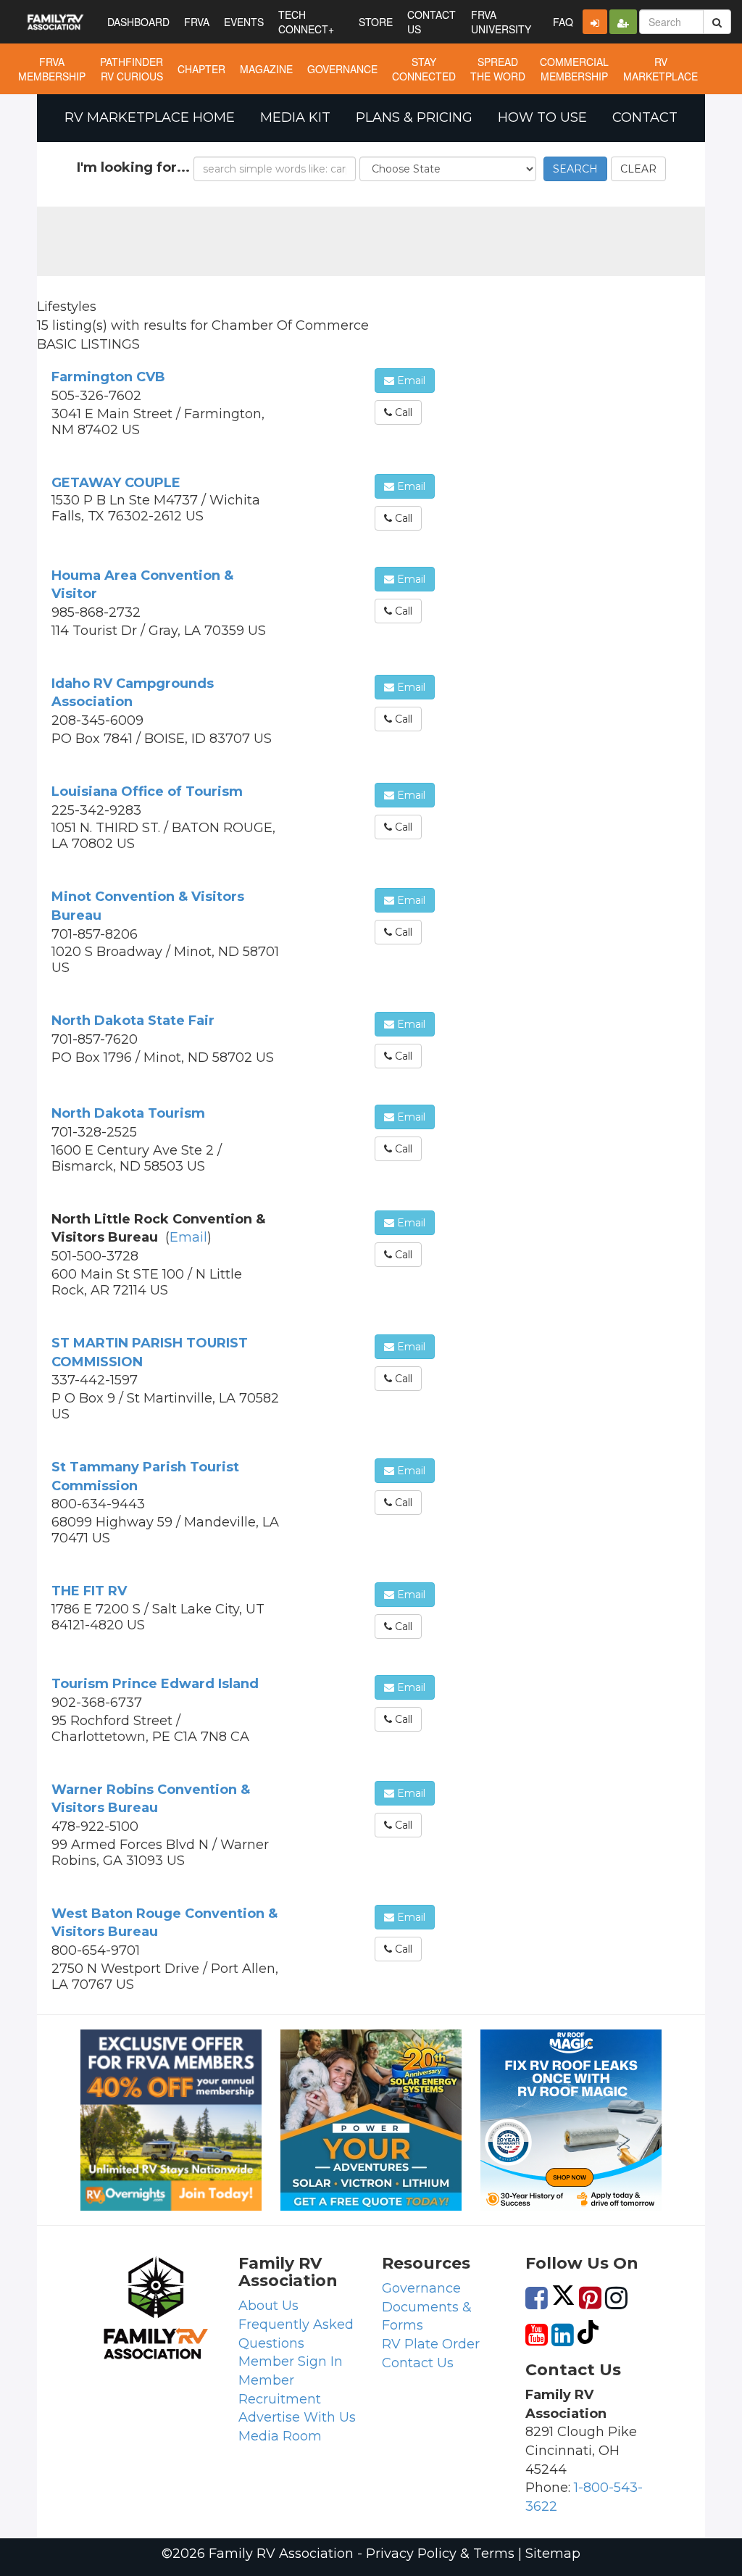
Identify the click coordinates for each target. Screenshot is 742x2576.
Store (376, 22)
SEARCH (575, 169)
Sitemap (553, 2554)
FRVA (197, 22)
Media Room (280, 2436)
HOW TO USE (542, 117)
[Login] (595, 22)
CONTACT (645, 117)
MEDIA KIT (295, 117)
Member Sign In (291, 2361)
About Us (268, 2306)
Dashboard (138, 22)
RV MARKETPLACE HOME (150, 117)
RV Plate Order (431, 2344)
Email (410, 381)
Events (244, 22)
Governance (421, 2288)
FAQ (563, 22)
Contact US (432, 22)
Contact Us (418, 2363)
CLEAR (638, 169)
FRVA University (501, 22)
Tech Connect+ (306, 22)
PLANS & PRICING (414, 117)
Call (402, 412)
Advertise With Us (297, 2417)
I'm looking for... (133, 167)
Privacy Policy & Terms (440, 2554)
